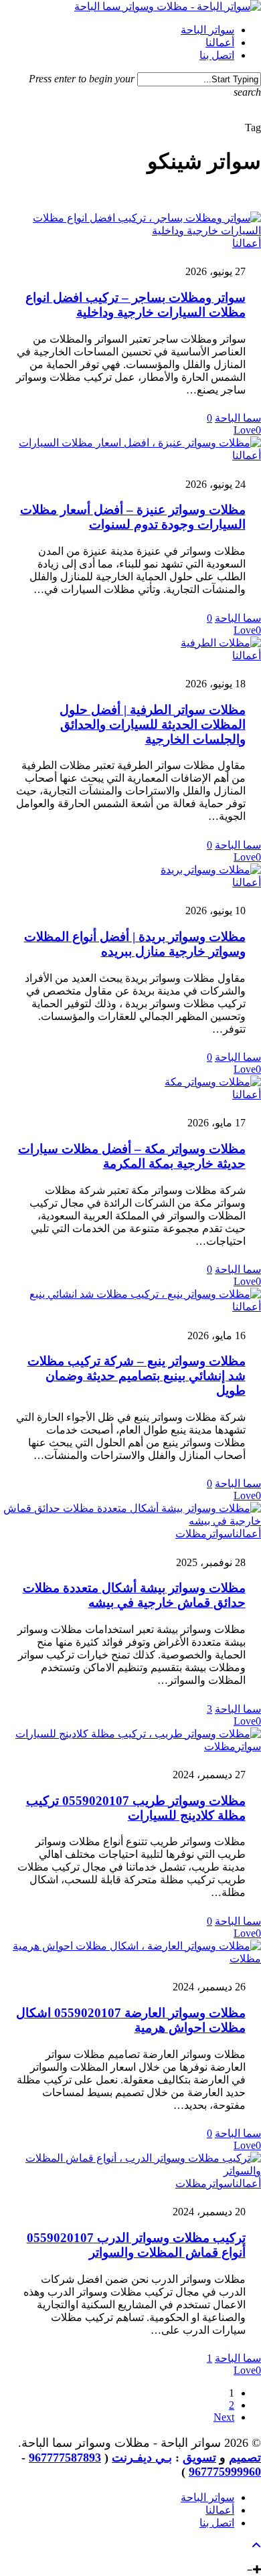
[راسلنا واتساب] (246, 2558)
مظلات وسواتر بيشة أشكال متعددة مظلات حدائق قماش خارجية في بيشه (134, 1595)
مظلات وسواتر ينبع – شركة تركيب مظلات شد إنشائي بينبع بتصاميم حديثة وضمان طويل (137, 1376)
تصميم (245, 2458)
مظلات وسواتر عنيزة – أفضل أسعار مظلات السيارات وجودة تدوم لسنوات (133, 517)
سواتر (220, 1534)
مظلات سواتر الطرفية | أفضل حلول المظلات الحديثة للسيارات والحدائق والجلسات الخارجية (153, 724)
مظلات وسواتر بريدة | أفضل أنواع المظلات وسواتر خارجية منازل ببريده (135, 944)
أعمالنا (247, 243)
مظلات (191, 1534)
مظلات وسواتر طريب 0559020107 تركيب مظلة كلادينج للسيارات (136, 1808)
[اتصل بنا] (256, 2558)
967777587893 (65, 2458)
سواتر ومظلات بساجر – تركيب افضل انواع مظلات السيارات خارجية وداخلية (136, 305)
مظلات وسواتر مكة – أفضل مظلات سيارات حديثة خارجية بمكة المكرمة (132, 1156)
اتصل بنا (217, 2523)
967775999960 (225, 2472)
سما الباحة (238, 418)
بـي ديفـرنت (142, 2458)
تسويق (199, 2458)
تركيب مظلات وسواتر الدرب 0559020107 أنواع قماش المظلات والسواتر (136, 2245)
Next (224, 2417)
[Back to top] (256, 2546)
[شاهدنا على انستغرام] (236, 2558)
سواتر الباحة (207, 2497)
